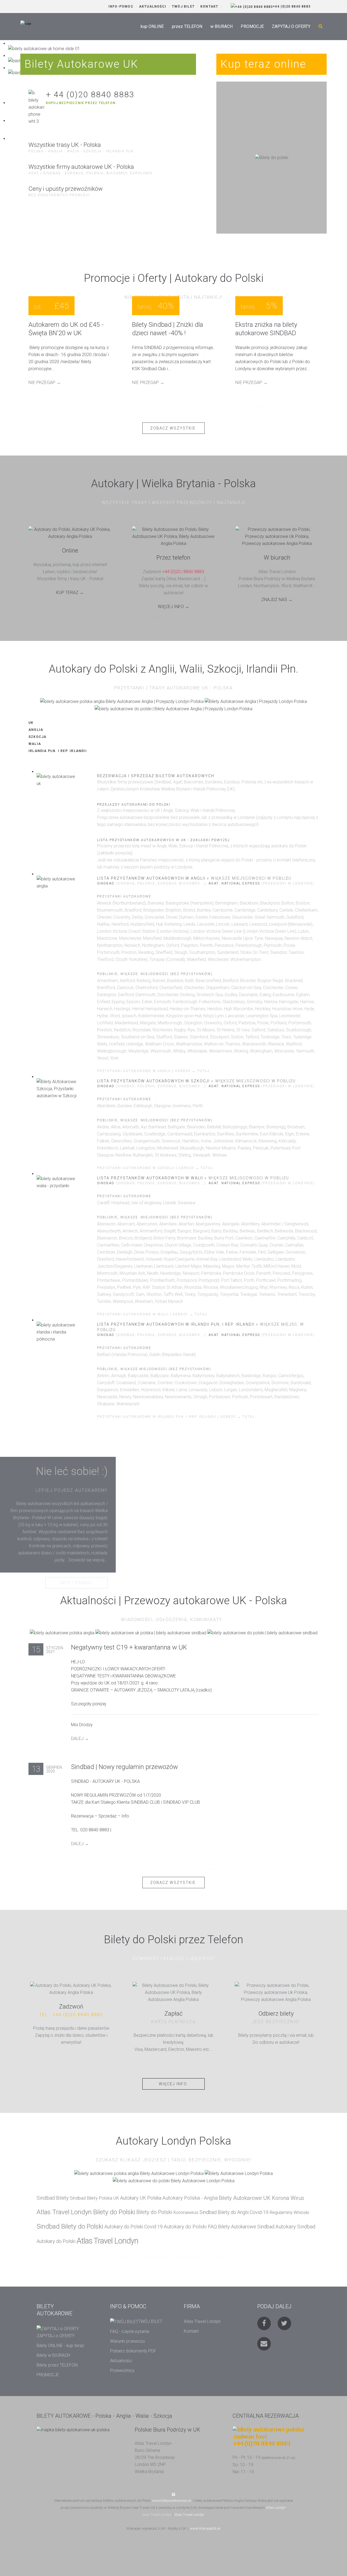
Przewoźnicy (122, 2370)
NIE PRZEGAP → (45, 382)
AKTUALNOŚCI (153, 7)
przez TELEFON (187, 26)
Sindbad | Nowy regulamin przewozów (124, 1767)
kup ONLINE (152, 26)
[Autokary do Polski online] (70, 533)
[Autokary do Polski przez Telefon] (174, 536)
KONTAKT (209, 7)
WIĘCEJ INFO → (173, 607)
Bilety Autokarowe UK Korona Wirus (261, 2198)
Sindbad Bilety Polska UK (94, 2198)
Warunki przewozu (127, 2341)
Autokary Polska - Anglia (190, 2198)
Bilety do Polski (154, 2212)
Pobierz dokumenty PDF (133, 2351)
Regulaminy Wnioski (289, 2212)
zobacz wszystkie (173, 428)
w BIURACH (221, 26)
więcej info (173, 2084)
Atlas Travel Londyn (107, 2241)
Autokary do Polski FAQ (190, 2227)
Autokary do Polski (56, 2241)
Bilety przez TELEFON (57, 2365)
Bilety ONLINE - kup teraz (60, 2346)
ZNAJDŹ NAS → (277, 600)
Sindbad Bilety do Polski (70, 2226)
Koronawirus (186, 2212)
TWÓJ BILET (183, 7)
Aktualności (121, 2361)
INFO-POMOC (121, 7)
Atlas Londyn (276, 2508)
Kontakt (191, 2331)
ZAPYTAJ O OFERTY (291, 26)
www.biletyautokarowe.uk (172, 2501)
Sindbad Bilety (53, 2198)
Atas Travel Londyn (157, 2515)
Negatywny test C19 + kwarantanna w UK (129, 1647)
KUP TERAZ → (70, 593)
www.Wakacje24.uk (205, 2528)
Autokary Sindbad (295, 2227)
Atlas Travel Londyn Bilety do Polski (86, 2212)
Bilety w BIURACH (53, 2355)
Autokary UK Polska (141, 2198)
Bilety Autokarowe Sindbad (246, 2227)
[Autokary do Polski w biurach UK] (277, 536)
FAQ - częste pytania (130, 2331)
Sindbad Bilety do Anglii (224, 2212)
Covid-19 (259, 2212)
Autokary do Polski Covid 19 (134, 2227)
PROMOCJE (252, 26)
